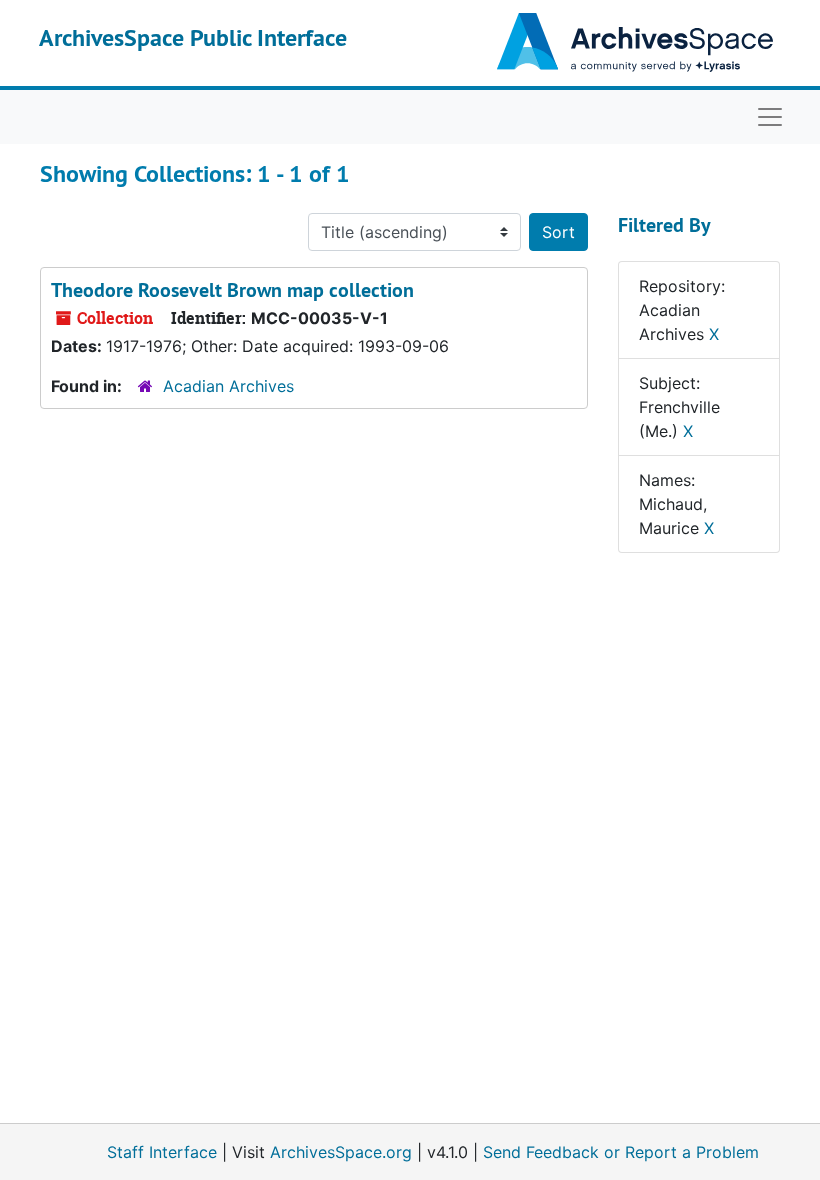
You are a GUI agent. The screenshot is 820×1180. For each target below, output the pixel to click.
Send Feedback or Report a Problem (621, 1152)
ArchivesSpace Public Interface (193, 37)
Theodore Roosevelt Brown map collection (232, 290)
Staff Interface (162, 1152)
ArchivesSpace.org (341, 1152)
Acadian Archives (228, 386)
